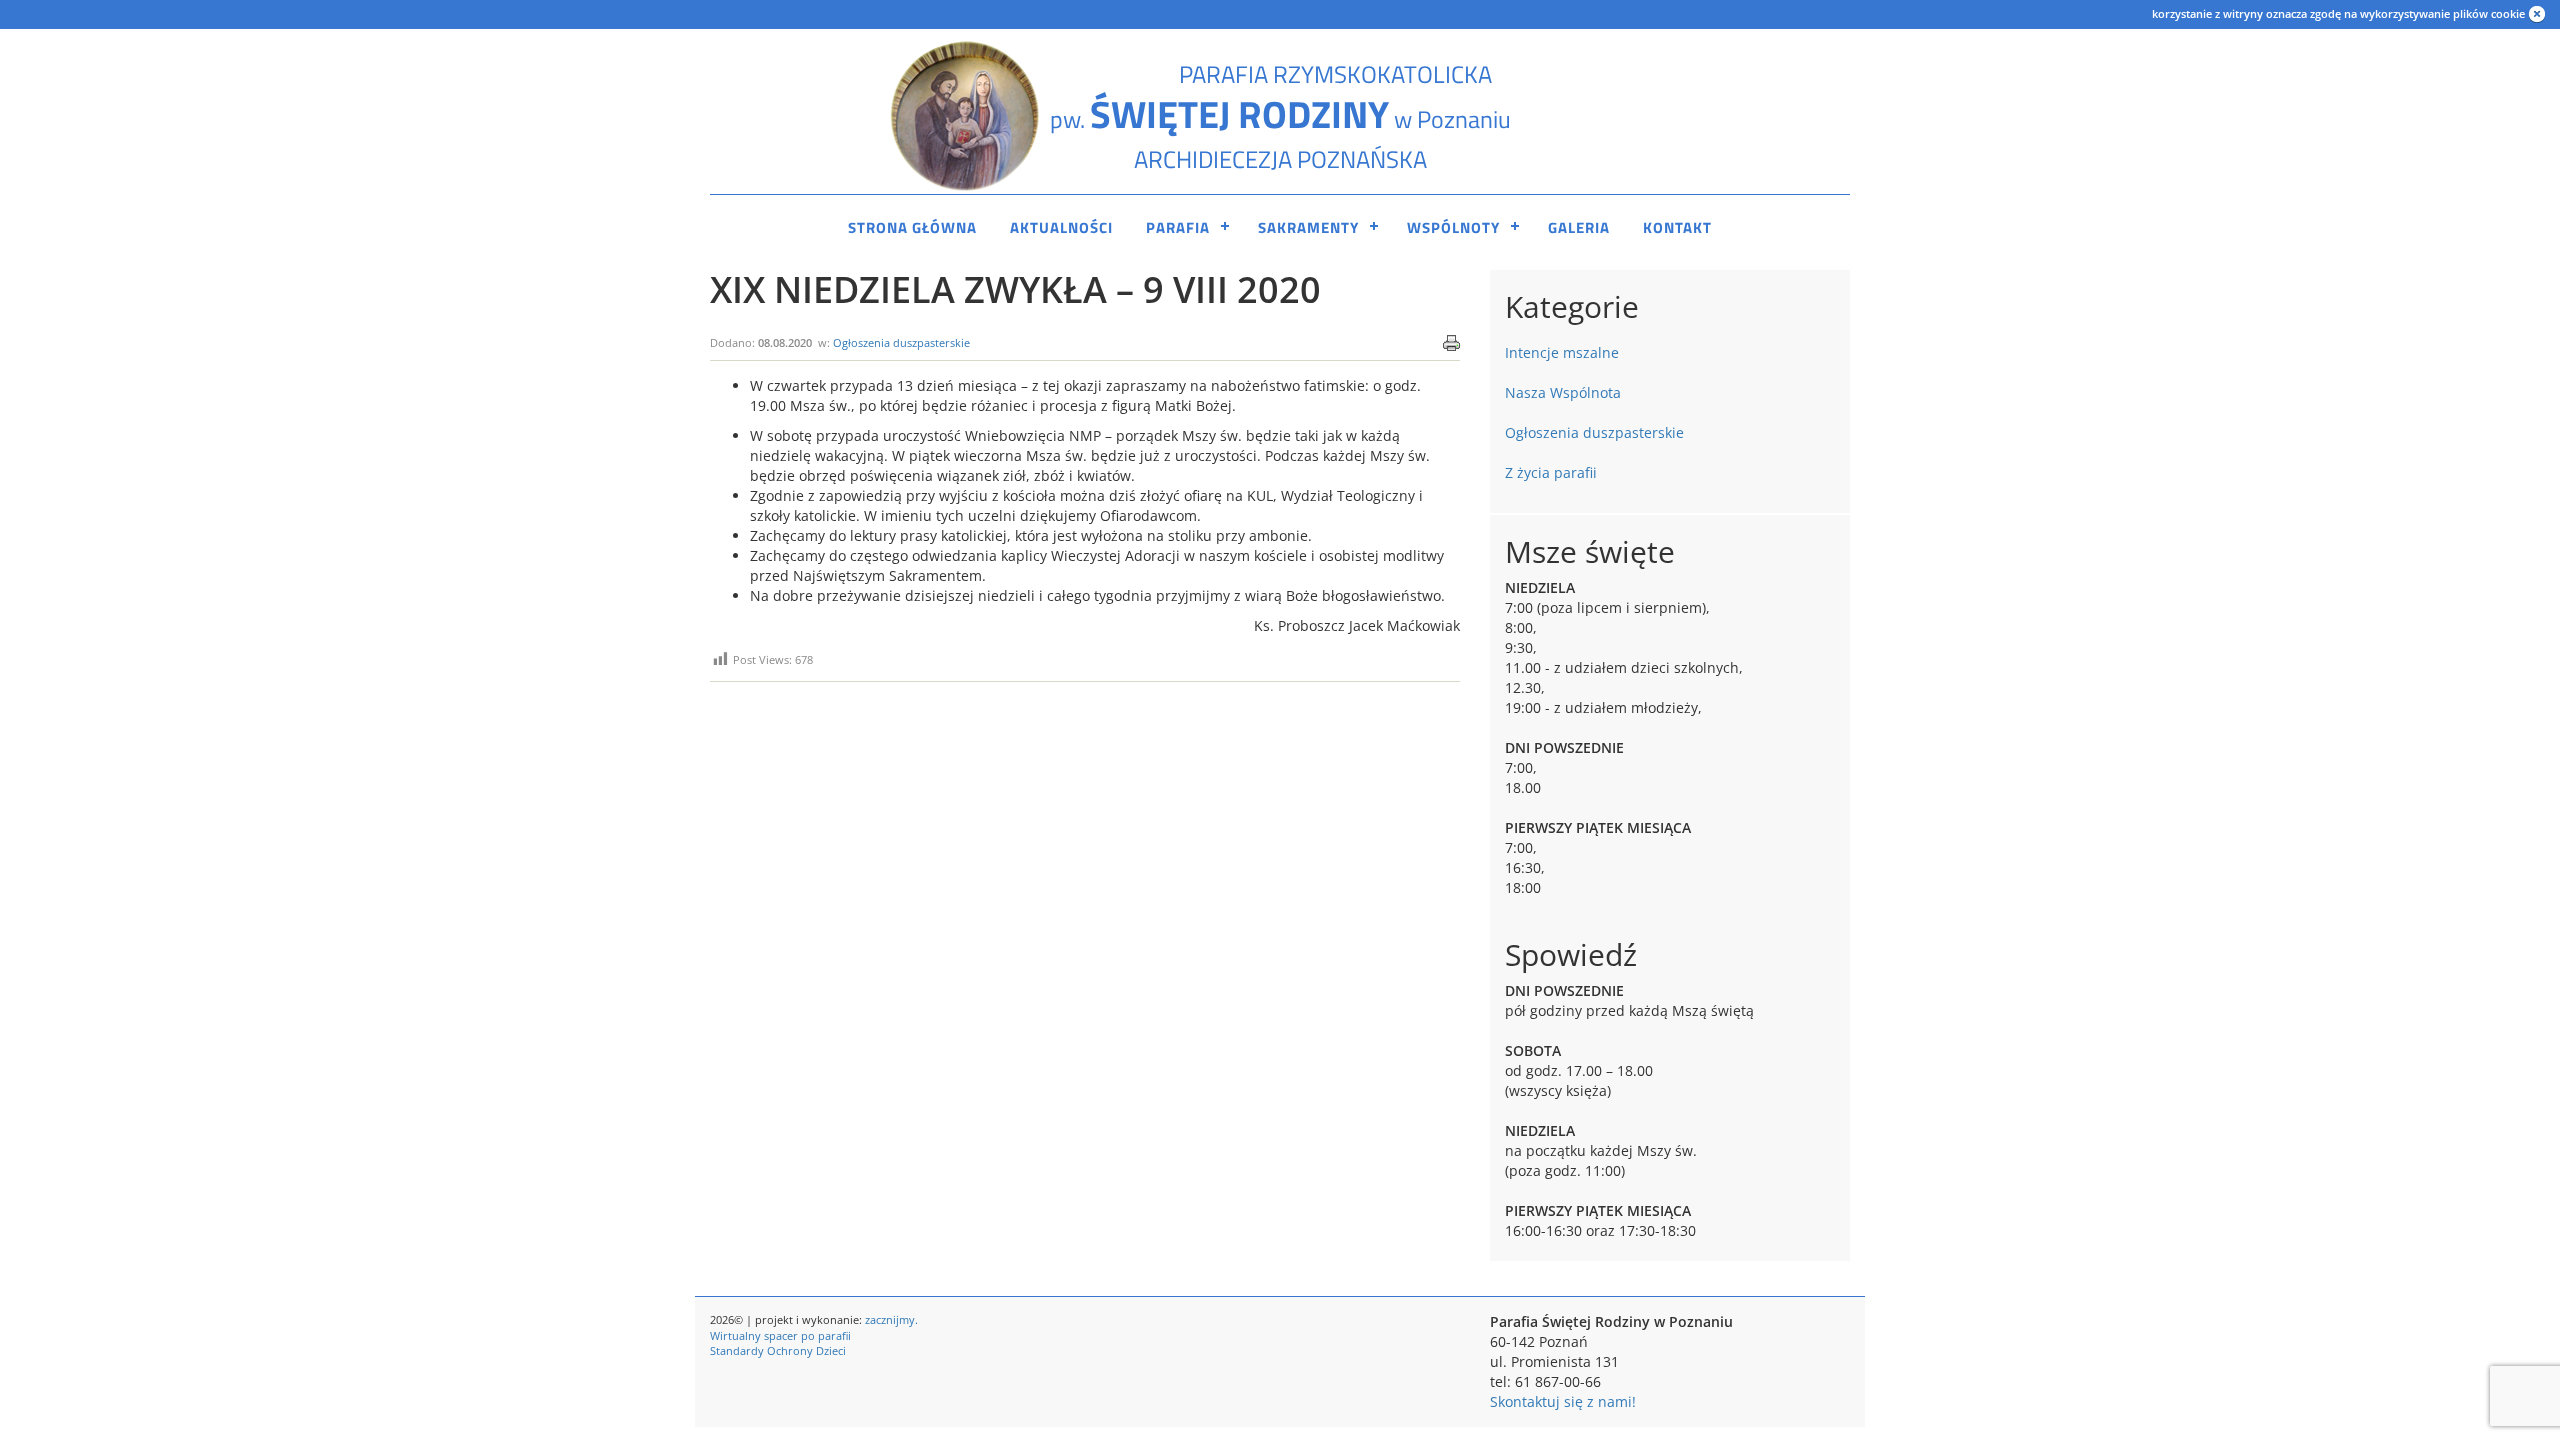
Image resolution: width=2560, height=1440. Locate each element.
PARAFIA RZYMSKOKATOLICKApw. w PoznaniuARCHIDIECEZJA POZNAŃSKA (1280, 116)
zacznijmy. (891, 1319)
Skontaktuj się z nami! (1563, 1401)
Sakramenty (1308, 227)
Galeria (1579, 227)
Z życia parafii (1551, 472)
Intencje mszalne (1562, 352)
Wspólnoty (1453, 227)
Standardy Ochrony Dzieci (778, 1350)
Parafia (1178, 227)
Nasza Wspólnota (1563, 392)
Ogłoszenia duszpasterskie (901, 342)
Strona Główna (912, 227)
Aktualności (1061, 227)
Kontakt (1677, 227)
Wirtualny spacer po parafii (780, 1335)
